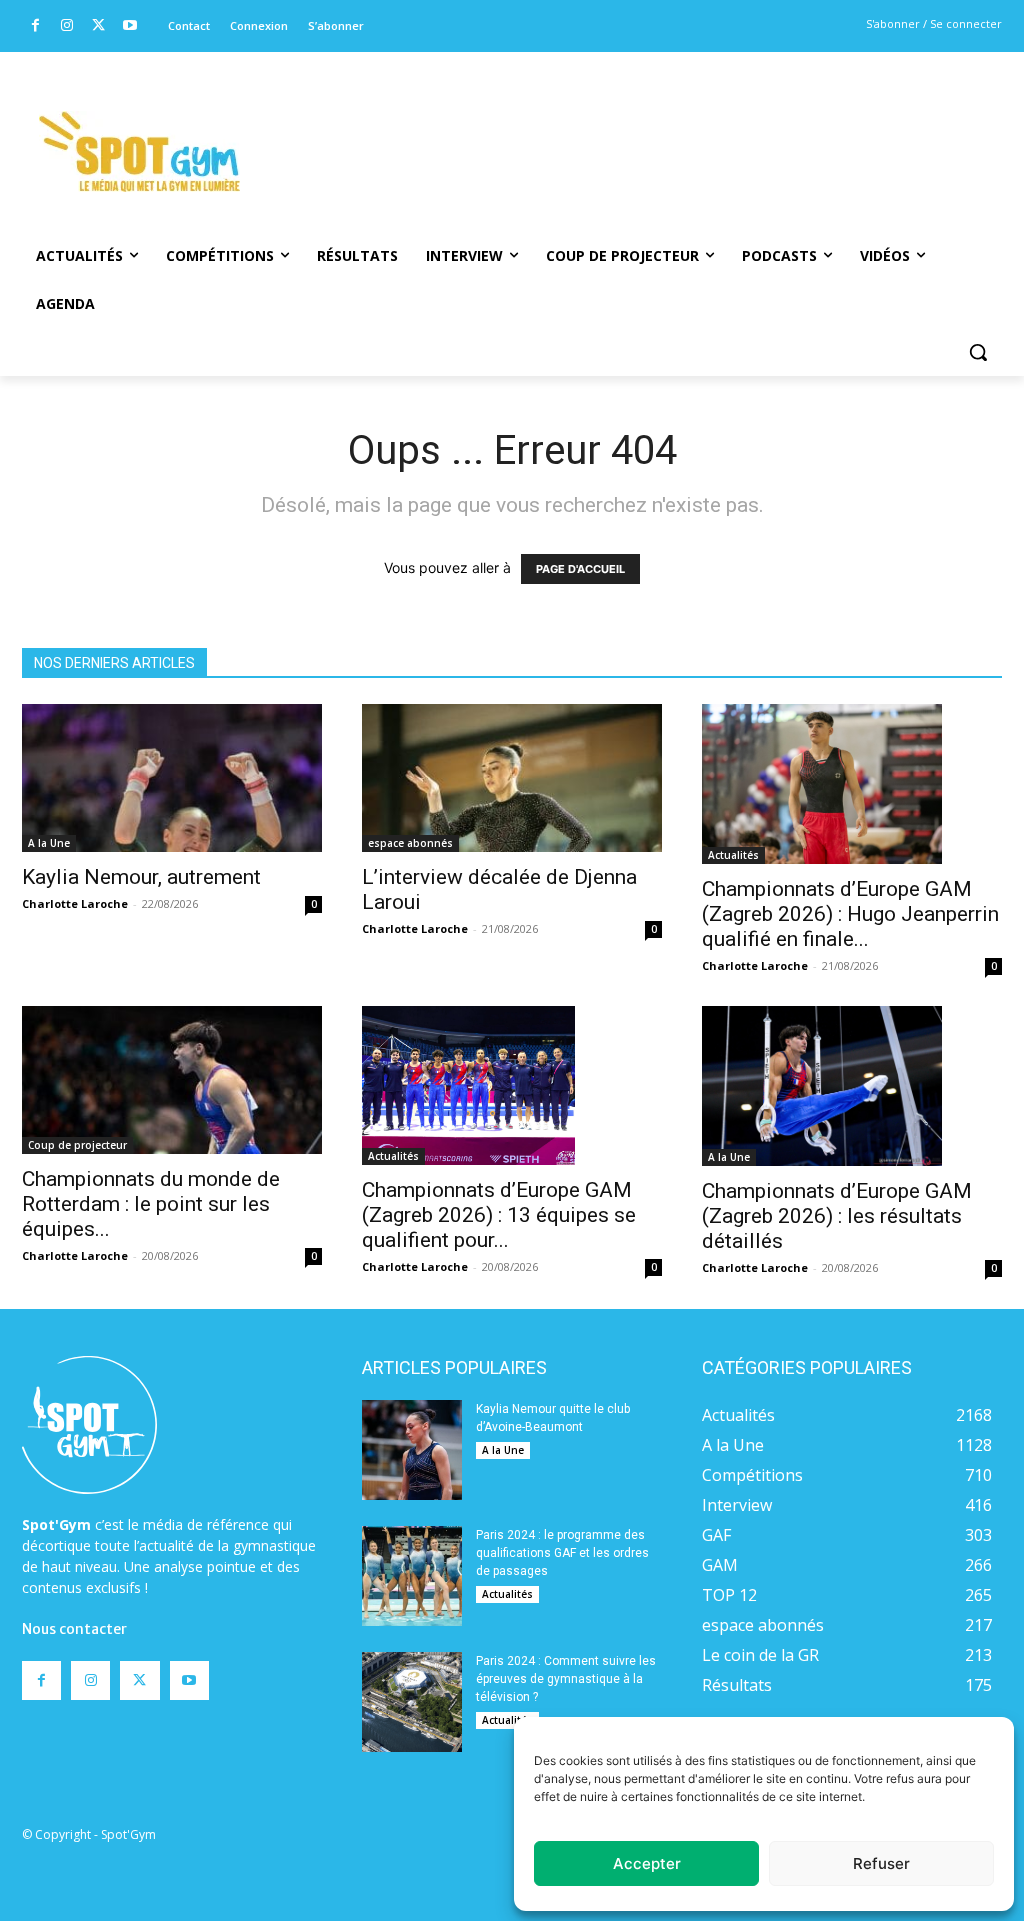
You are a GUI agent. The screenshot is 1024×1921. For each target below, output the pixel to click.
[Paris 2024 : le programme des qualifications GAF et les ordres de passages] (412, 1576)
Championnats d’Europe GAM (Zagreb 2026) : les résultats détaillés (837, 1216)
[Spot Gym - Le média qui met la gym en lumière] (139, 151)
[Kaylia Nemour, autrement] (172, 778)
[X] (98, 26)
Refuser (881, 1863)
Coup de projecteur (77, 1145)
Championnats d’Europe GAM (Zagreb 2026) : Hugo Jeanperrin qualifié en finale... (850, 914)
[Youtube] (130, 26)
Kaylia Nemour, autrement (141, 877)
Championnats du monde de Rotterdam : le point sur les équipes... (151, 1204)
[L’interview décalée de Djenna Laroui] (512, 778)
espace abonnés (410, 843)
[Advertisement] (607, 125)
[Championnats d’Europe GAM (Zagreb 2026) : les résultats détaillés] (852, 1086)
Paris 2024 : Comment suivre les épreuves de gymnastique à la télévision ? (566, 1679)
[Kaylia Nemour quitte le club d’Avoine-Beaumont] (412, 1450)
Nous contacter (74, 1629)
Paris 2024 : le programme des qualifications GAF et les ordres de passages (562, 1553)
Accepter (647, 1863)
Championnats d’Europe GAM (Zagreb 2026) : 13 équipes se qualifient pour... (499, 1215)
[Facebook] (35, 26)
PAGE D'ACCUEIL (580, 569)
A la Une (49, 843)
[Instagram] (67, 26)
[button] (978, 352)
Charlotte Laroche (75, 903)
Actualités (733, 855)
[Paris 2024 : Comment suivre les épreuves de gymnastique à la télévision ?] (412, 1702)
